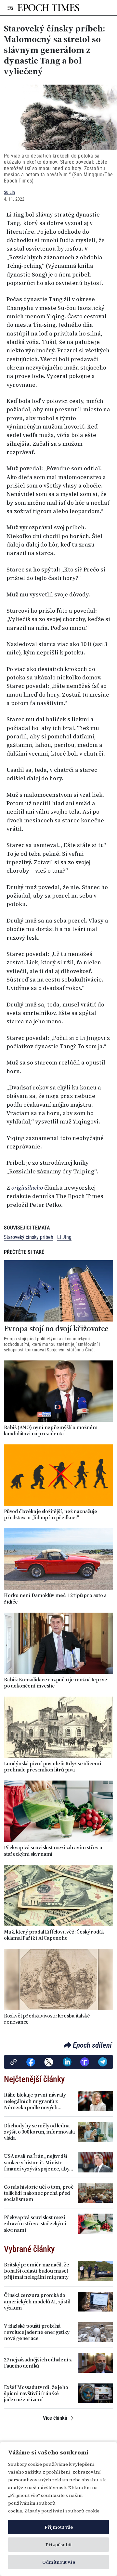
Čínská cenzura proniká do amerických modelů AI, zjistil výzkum (37, 2301)
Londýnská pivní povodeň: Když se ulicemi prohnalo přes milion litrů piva (52, 1767)
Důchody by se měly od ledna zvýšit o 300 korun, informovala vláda (39, 2132)
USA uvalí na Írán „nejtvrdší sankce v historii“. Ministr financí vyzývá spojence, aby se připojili (37, 2162)
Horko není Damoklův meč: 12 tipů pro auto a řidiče (55, 1598)
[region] (58, 2509)
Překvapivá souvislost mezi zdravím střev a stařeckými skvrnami (53, 1851)
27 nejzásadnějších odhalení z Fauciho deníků (38, 2363)
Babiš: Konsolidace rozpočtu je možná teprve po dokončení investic (55, 1683)
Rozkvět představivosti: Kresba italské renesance (47, 2019)
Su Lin (9, 192)
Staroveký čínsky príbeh (29, 1237)
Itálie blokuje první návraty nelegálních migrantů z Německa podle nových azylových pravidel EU (35, 2101)
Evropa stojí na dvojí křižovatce (56, 1329)
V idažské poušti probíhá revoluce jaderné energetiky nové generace (37, 2332)
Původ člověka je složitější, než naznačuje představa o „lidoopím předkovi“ (51, 1514)
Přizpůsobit (59, 2545)
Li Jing (64, 1237)
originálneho (27, 1188)
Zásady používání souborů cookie (62, 2511)
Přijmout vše (59, 2527)
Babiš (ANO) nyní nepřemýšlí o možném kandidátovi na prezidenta (51, 1430)
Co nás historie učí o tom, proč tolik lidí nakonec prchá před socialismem (39, 2193)
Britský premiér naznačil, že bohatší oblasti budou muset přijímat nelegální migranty (36, 2271)
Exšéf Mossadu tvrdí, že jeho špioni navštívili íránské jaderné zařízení (36, 2394)
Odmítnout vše (59, 2562)
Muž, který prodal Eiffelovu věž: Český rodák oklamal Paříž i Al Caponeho (54, 1935)
